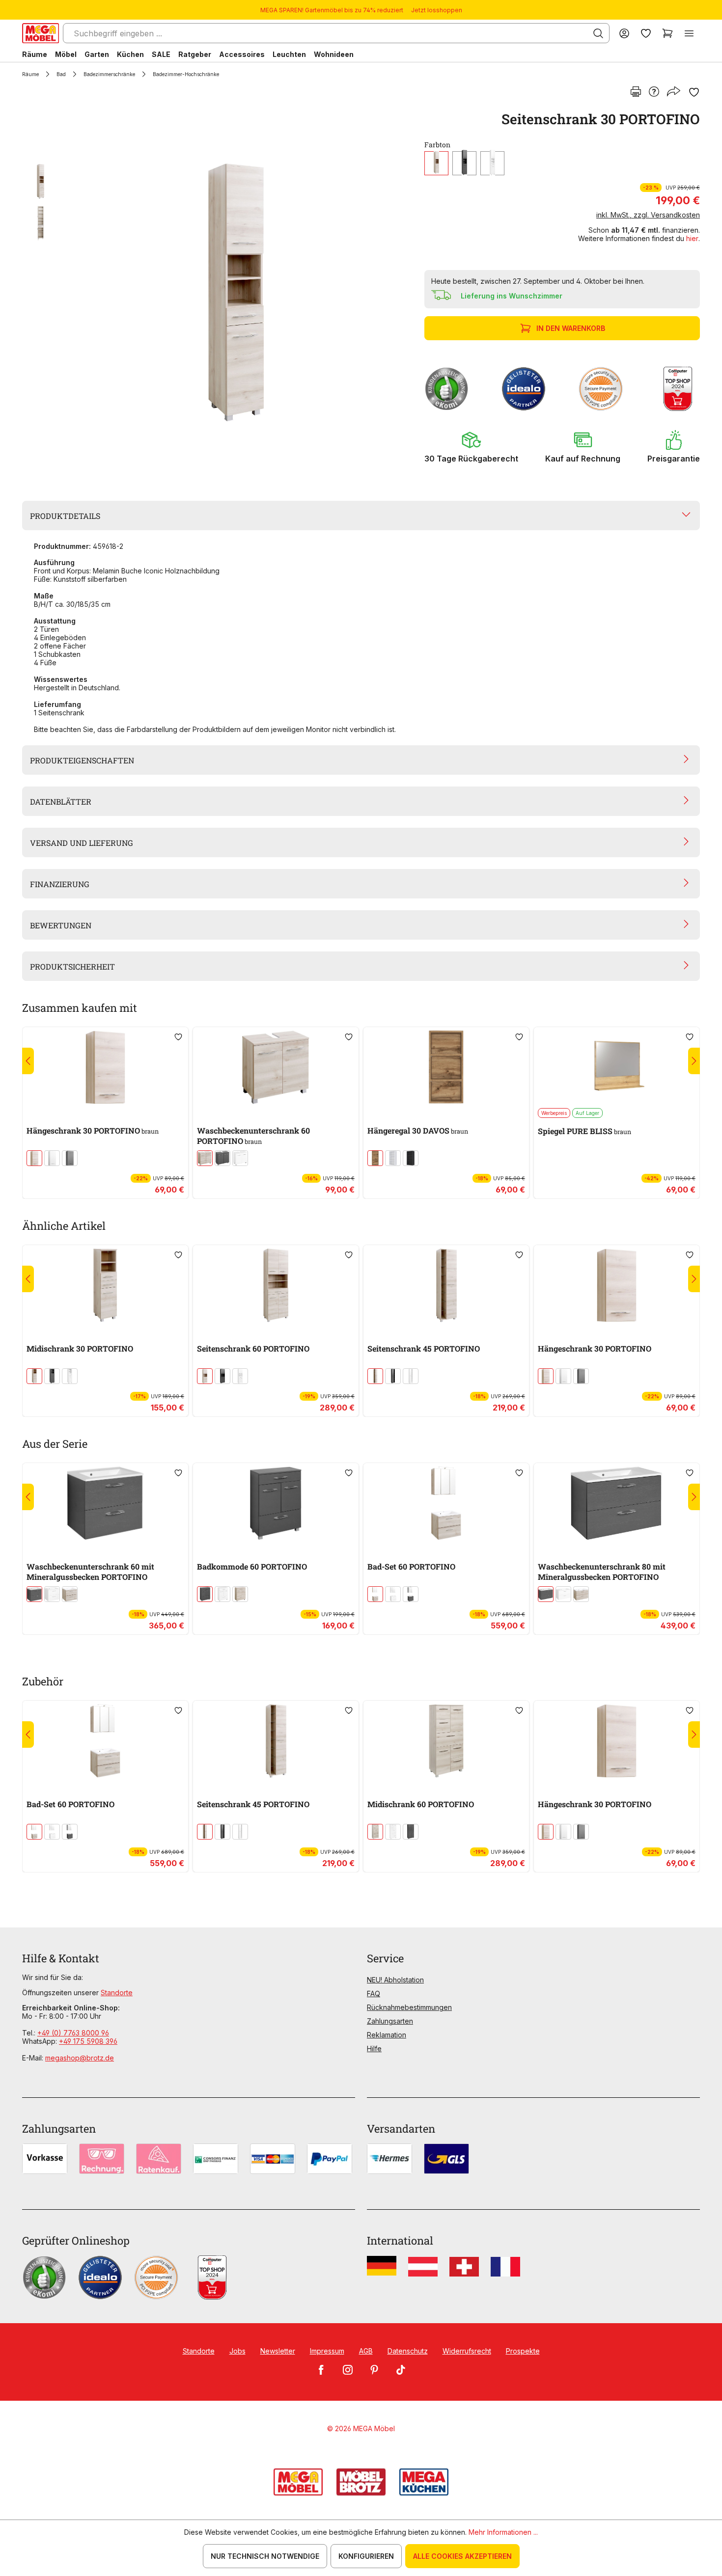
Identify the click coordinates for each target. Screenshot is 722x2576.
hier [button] (692, 238)
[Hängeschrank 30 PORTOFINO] (105, 1067)
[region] (217, 293)
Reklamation (387, 2035)
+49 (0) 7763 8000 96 (73, 2033)
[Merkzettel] (646, 33)
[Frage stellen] (654, 92)
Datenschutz (408, 2351)
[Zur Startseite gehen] (41, 33)
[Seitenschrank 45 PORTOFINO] (446, 1285)
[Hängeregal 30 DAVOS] (446, 1067)
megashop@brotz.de (80, 2058)
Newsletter (278, 2351)
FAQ (374, 1993)
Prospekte (523, 2351)
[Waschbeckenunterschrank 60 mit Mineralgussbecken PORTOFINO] (105, 1503)
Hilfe (374, 2048)
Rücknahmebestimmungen (409, 2007)
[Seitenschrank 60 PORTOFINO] (276, 1285)
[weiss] (492, 163)
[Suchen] (598, 33)
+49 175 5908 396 (88, 2041)
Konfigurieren (366, 2556)
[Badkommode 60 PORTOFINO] (276, 1503)
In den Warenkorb (571, 328)
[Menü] (689, 33)
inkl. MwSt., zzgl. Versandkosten (648, 215)
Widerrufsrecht (467, 2351)
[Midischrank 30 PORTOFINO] (105, 1285)
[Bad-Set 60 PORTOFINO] (446, 1503)
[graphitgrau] (464, 163)
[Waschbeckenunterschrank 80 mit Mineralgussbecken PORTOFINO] (617, 1503)
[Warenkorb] (667, 33)
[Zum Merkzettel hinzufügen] (694, 92)
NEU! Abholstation (395, 1980)
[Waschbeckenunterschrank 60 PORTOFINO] (276, 1067)
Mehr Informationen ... (503, 2532)
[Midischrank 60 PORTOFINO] (446, 1741)
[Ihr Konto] (624, 33)
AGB (366, 2351)
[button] (471, 447)
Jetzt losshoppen (437, 10)
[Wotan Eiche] (375, 1158)
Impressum (327, 2351)
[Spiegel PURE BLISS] (617, 1067)
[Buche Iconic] (436, 163)
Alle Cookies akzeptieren (462, 2556)
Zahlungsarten (390, 2021)
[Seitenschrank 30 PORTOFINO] (236, 293)
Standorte (117, 1993)
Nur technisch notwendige (265, 2556)
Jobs (237, 2351)
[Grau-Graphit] (411, 1158)
